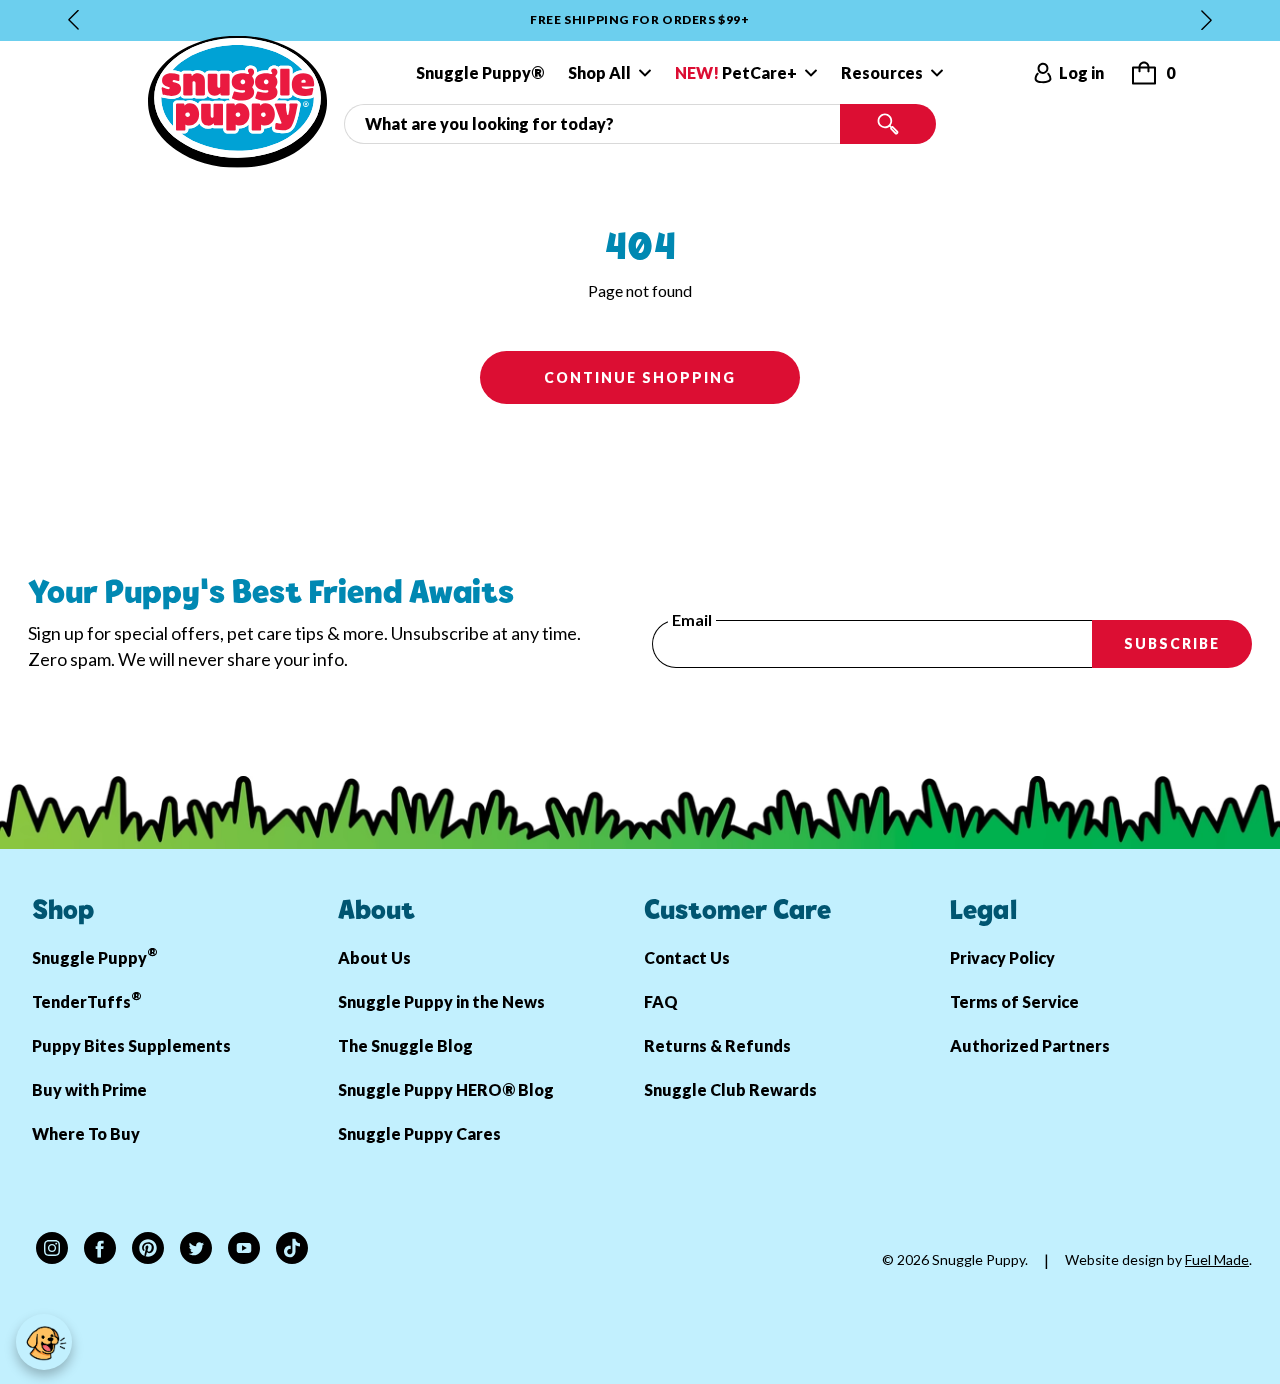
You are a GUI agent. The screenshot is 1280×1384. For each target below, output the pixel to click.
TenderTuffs (87, 999)
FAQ (661, 1001)
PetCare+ (736, 72)
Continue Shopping (640, 377)
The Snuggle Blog (405, 1045)
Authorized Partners (1030, 1045)
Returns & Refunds (717, 1045)
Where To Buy (86, 1133)
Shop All (599, 72)
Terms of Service (1014, 1001)
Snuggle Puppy (95, 955)
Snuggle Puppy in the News (441, 1001)
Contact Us (687, 957)
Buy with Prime (89, 1089)
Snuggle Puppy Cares (419, 1133)
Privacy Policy (1002, 957)
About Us (374, 957)
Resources (882, 72)
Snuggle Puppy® (480, 72)
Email (692, 620)
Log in (1081, 72)
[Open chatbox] (44, 1342)
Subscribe (1172, 643)
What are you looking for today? (453, 112)
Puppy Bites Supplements (131, 1045)
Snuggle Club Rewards (730, 1089)
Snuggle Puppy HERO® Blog (446, 1089)
